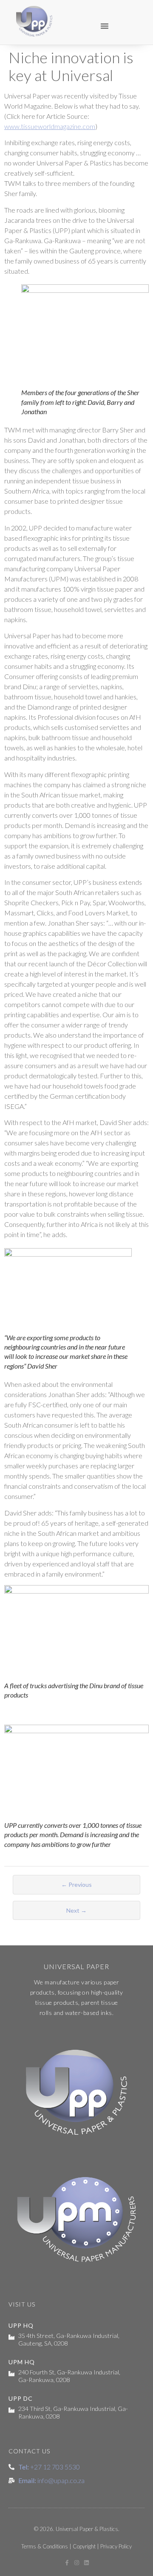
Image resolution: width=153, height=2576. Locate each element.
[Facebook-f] (67, 2563)
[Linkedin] (86, 2563)
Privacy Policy (116, 2546)
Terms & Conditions (45, 2546)
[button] (105, 26)
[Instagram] (77, 2563)
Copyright (84, 2546)
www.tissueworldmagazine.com (50, 126)
